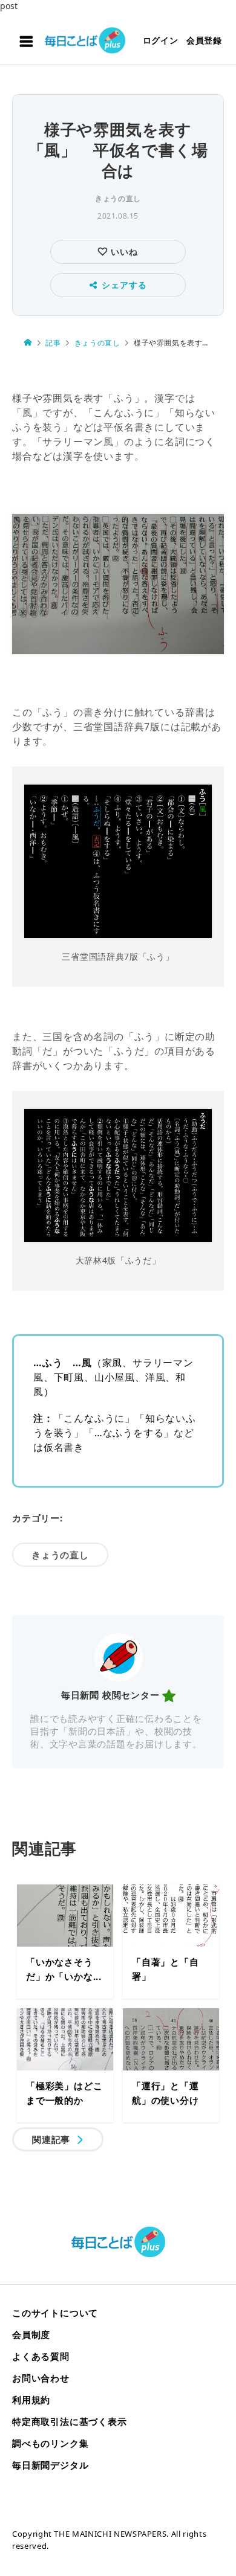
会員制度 (31, 2334)
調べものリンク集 (50, 2443)
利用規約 (31, 2400)
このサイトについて (55, 2313)
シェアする (124, 285)
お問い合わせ (41, 2378)
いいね (123, 252)
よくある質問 (41, 2356)
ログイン (161, 40)
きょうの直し (118, 198)
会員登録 (204, 40)
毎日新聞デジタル (50, 2465)
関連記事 (51, 2139)
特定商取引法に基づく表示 (70, 2421)
